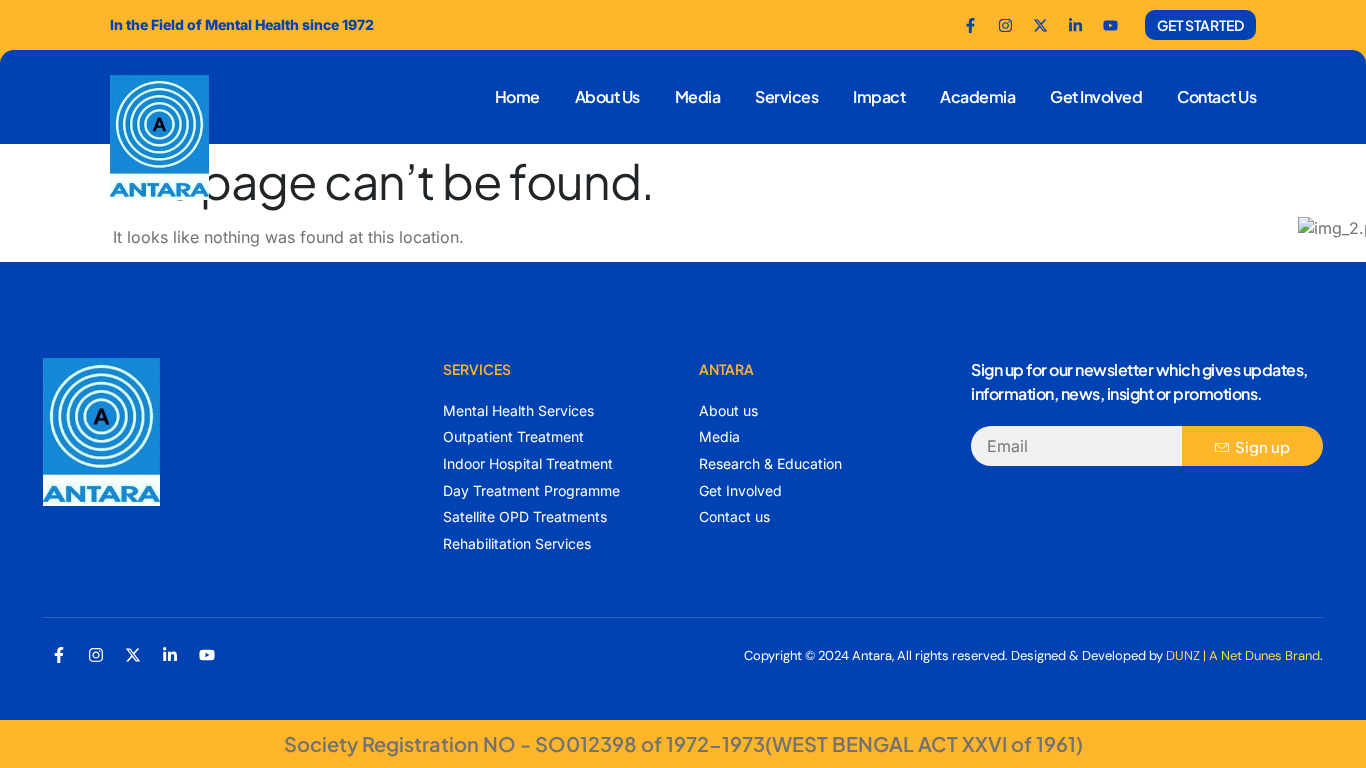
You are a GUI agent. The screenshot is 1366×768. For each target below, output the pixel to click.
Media (698, 96)
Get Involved (1096, 96)
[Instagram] (96, 655)
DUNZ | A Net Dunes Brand (1243, 655)
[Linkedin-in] (170, 655)
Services (786, 96)
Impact (879, 96)
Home (517, 96)
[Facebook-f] (970, 25)
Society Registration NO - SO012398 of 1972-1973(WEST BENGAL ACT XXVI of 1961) (683, 743)
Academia (977, 96)
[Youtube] (1110, 25)
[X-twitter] (133, 655)
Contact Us (1216, 96)
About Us (607, 96)
